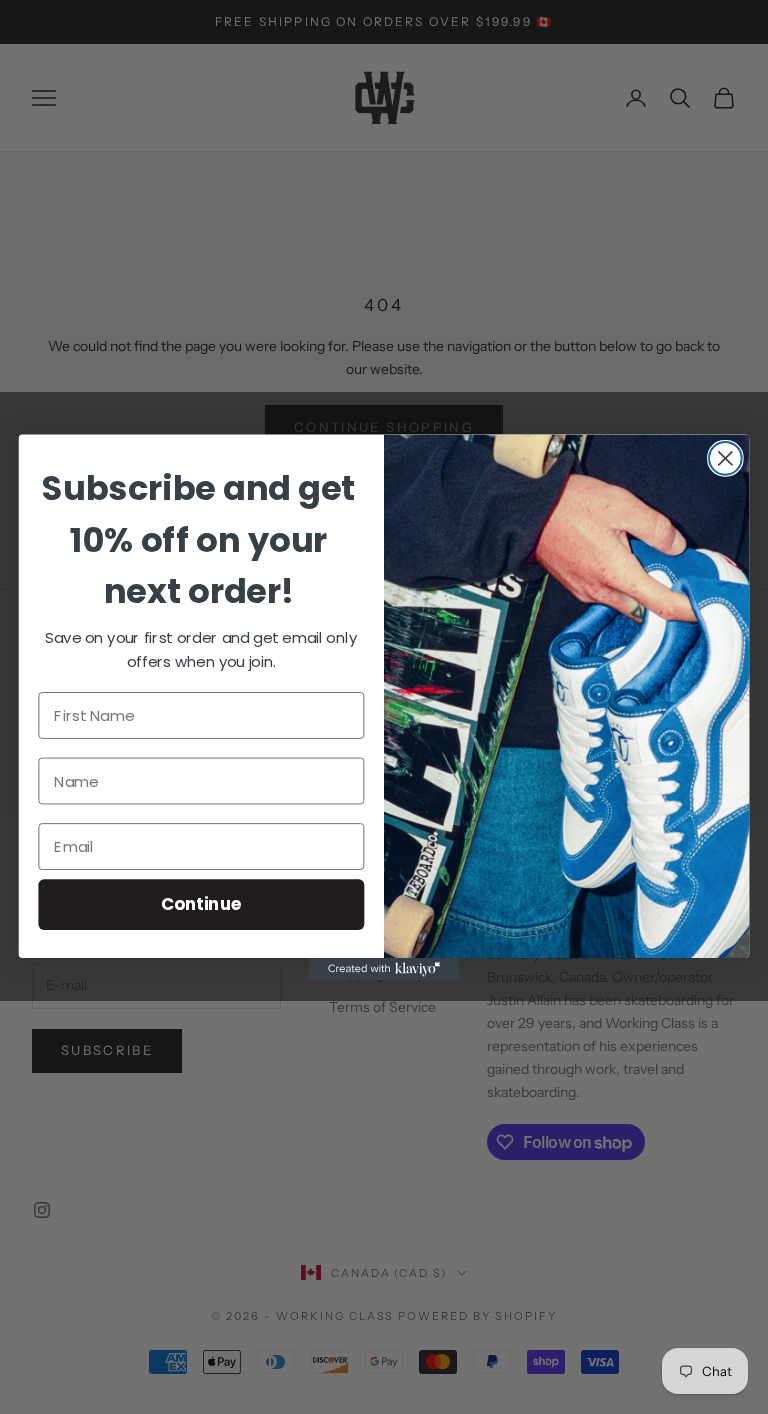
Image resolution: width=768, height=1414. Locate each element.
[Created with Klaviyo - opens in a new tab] (384, 969)
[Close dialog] (725, 457)
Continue (201, 903)
